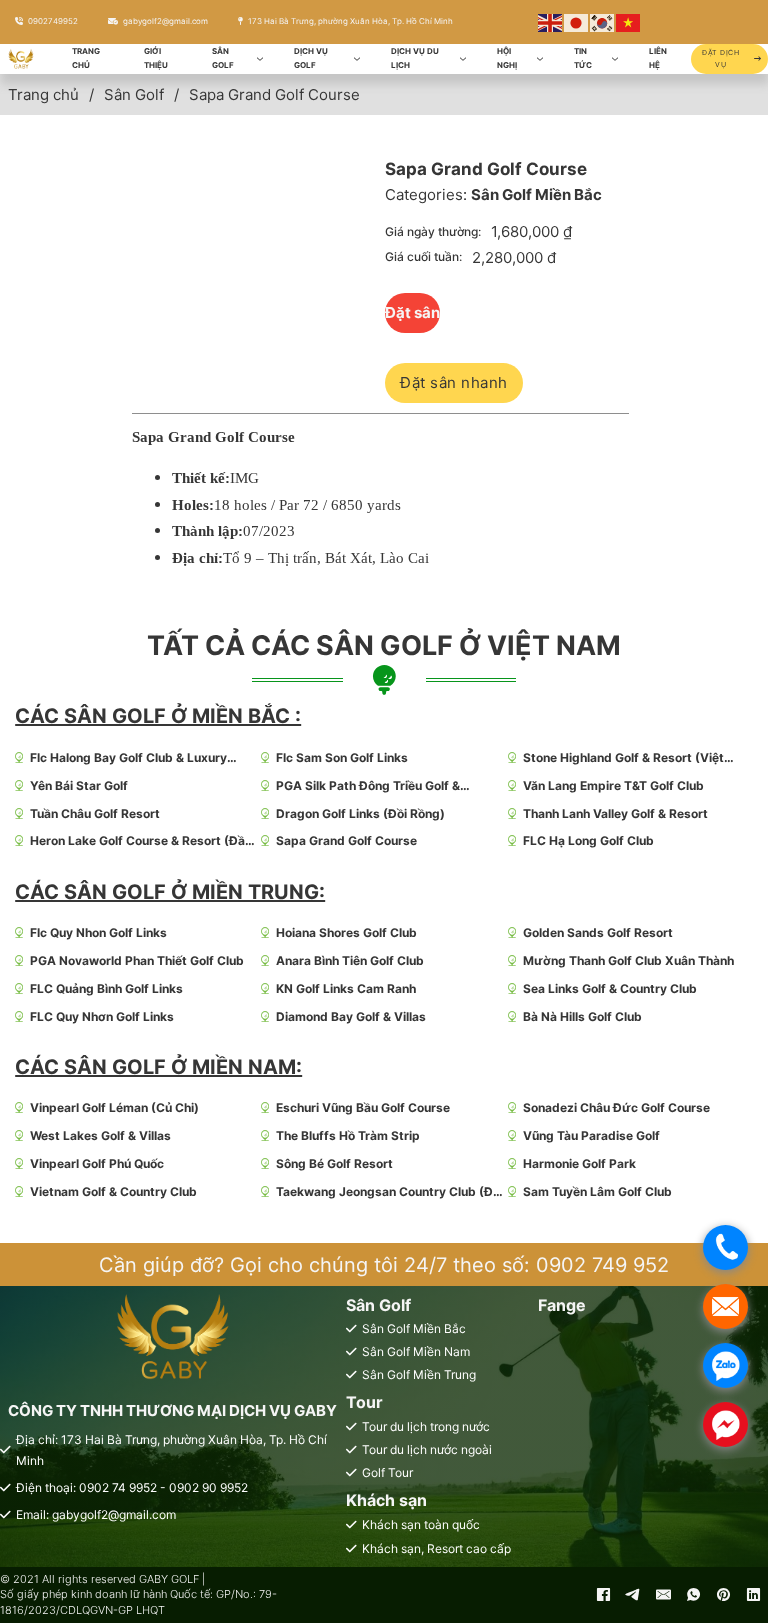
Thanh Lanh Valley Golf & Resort (615, 813)
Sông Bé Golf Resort (334, 1163)
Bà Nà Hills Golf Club (582, 1016)
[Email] (663, 1595)
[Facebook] (603, 1595)
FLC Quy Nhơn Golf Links (102, 1016)
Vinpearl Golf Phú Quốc (97, 1163)
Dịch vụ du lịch (415, 58)
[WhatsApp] (693, 1595)
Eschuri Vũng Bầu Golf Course (363, 1107)
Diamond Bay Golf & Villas (351, 1016)
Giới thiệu (156, 58)
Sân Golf (223, 58)
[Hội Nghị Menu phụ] (540, 59)
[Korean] (603, 21)
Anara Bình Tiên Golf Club (350, 960)
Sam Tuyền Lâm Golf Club (597, 1191)
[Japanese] (577, 21)
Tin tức (583, 58)
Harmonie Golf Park (579, 1163)
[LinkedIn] (753, 1595)
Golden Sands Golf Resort (598, 932)
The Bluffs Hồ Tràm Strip (348, 1135)
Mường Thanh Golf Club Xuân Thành (628, 960)
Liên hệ (658, 58)
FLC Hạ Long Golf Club (588, 840)
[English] (551, 21)
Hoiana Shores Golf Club (346, 932)
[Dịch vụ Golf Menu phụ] (357, 59)
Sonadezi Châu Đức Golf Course (616, 1107)
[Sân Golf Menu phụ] (260, 59)
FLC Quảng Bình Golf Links (106, 988)
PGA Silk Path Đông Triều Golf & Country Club (368, 786)
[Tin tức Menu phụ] (615, 59)
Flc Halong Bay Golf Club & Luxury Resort (128, 758)
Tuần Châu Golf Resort (95, 813)
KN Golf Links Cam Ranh (346, 988)
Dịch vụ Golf (311, 58)
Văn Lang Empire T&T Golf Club (613, 785)
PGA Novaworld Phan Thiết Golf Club (137, 960)
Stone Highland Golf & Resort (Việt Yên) (623, 758)
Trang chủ (86, 58)
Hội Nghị (507, 58)
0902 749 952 (602, 1265)
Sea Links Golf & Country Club (610, 988)
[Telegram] (633, 1595)
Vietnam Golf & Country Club (113, 1191)
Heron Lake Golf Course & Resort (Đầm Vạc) (143, 841)
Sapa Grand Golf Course (346, 840)
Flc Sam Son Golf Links (342, 757)
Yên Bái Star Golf (79, 785)
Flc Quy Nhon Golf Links (98, 932)
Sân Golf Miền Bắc (536, 194)
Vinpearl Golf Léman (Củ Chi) (114, 1107)
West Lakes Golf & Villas (100, 1135)
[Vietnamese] (629, 21)
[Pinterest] (723, 1595)
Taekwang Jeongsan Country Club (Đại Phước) (389, 1192)
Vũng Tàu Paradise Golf (591, 1135)
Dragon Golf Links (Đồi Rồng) (360, 813)
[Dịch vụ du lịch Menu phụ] (463, 59)
